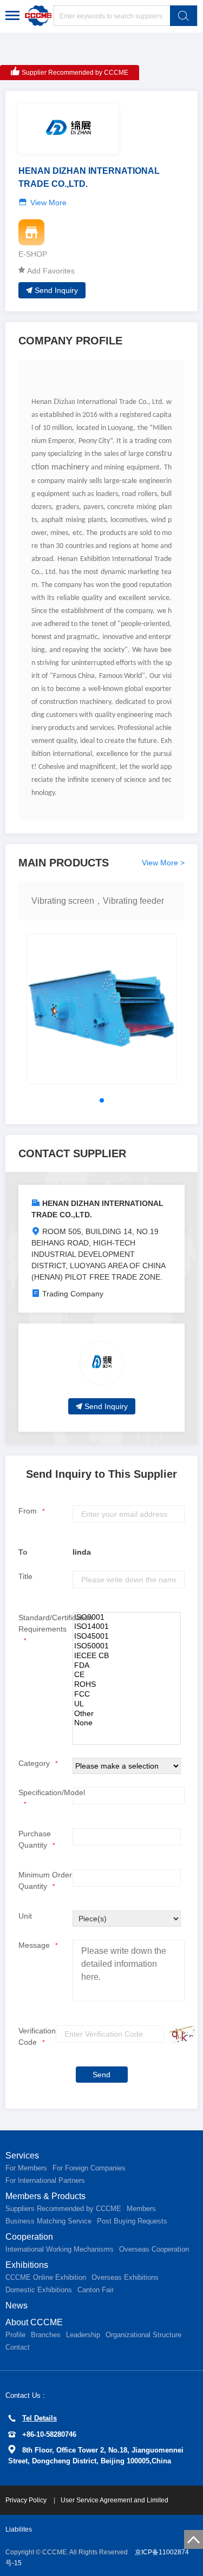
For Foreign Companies (89, 2168)
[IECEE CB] (127, 1656)
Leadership (83, 2335)
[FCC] (127, 1694)
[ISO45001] (127, 1636)
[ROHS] (127, 1685)
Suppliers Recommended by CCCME (63, 2209)
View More (48, 203)
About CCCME (34, 2322)
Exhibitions (27, 2265)
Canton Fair (96, 2290)
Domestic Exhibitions (39, 2290)
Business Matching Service (48, 2221)
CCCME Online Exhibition (46, 2277)
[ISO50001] (127, 1646)
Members (141, 2209)
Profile (15, 2335)
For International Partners (45, 2180)
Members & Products (45, 2196)
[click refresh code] (180, 2034)
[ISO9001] (127, 1618)
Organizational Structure (143, 2335)
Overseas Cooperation (154, 2249)
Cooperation (29, 2237)
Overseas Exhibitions (125, 2277)
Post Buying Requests (132, 2221)
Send (101, 2075)
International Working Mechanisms (60, 2249)
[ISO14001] (127, 1627)
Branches (46, 2335)
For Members (26, 2168)
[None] (127, 1723)
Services (22, 2156)
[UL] (127, 1704)
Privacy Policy (27, 2500)
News (17, 2306)
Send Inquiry (56, 290)
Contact (18, 2347)
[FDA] (127, 1666)
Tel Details (40, 2418)
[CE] (127, 1675)
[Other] (127, 1714)
